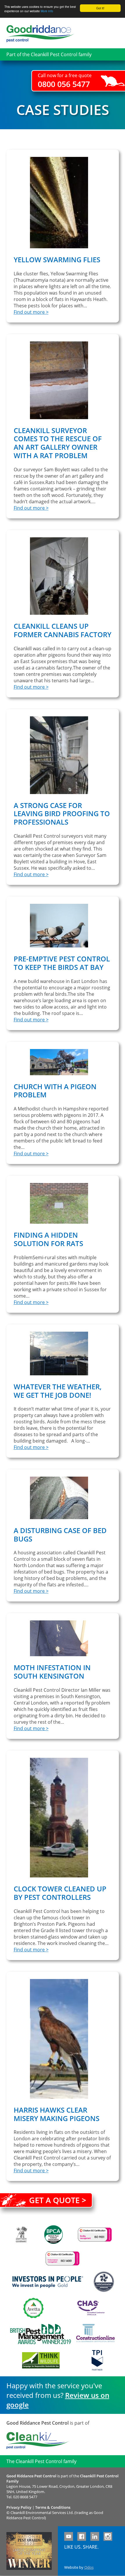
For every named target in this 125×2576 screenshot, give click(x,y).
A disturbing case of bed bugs (60, 1535)
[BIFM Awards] (39, 2334)
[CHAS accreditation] (90, 2308)
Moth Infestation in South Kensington (52, 1672)
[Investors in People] (48, 2282)
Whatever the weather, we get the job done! (58, 1391)
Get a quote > (58, 2200)
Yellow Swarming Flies (57, 259)
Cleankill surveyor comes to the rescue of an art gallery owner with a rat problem (58, 443)
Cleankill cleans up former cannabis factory (63, 630)
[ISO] (95, 2235)
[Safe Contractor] (104, 2282)
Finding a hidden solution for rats (48, 1239)
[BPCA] (53, 2235)
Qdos (89, 2567)
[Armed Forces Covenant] (21, 2234)
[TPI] (97, 2360)
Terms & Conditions (53, 2507)
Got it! (100, 8)
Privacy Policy (19, 2507)
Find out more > (31, 312)
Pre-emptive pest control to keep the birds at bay (62, 963)
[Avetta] (33, 2308)
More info (47, 11)
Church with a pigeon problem (55, 1091)
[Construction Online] (95, 2334)
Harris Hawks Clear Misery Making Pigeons (57, 2114)
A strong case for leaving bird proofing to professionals (62, 814)
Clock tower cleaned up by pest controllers (60, 1893)
